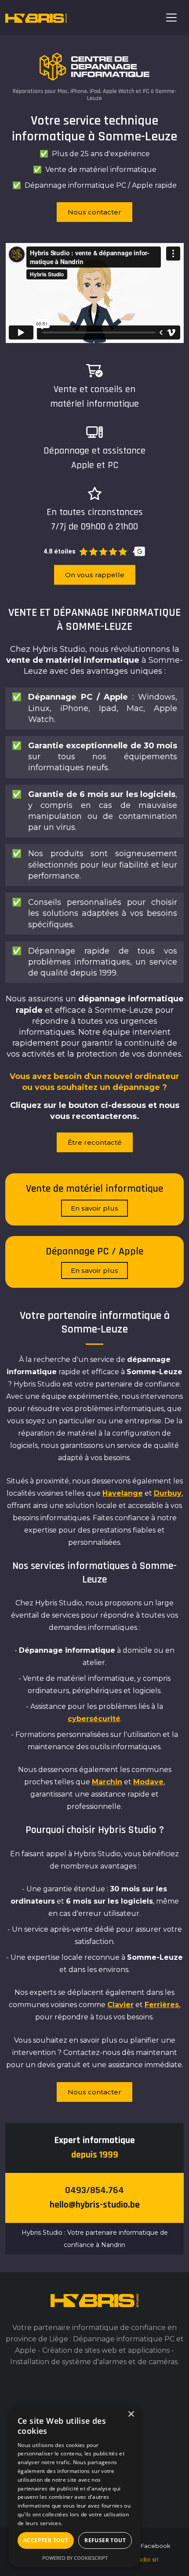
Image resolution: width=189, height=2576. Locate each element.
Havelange (123, 1493)
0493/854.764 (94, 2190)
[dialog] (75, 2486)
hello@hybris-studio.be (95, 2205)
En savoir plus (94, 1208)
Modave (148, 1782)
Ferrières (162, 2005)
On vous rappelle (95, 575)
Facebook (156, 2546)
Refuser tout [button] (105, 2540)
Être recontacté (95, 1142)
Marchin (107, 1782)
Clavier (120, 2005)
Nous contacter (94, 212)
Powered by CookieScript (75, 2558)
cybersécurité (94, 1719)
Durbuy (168, 1493)
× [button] (131, 2414)
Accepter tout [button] (46, 2540)
